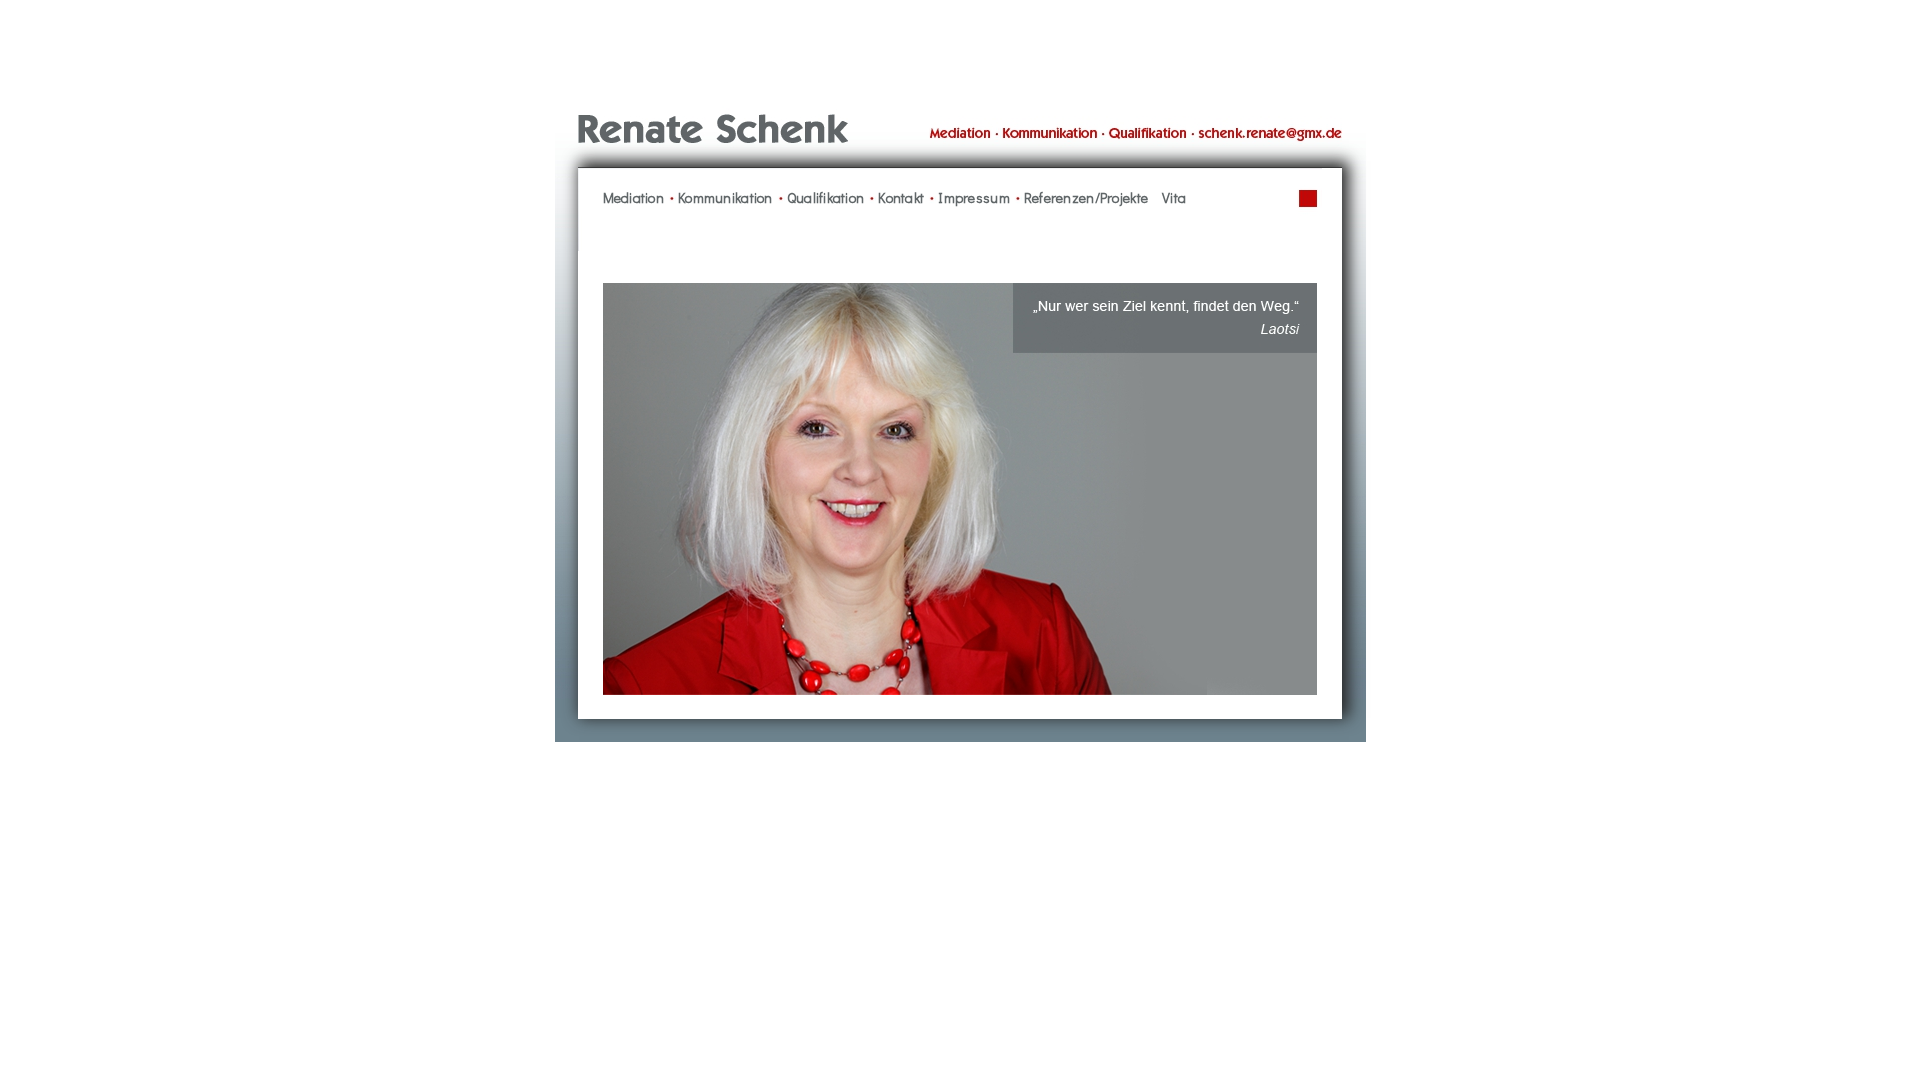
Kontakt (901, 197)
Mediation (634, 197)
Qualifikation (826, 197)
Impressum (974, 197)
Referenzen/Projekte (1086, 197)
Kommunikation (725, 197)
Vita (1174, 197)
